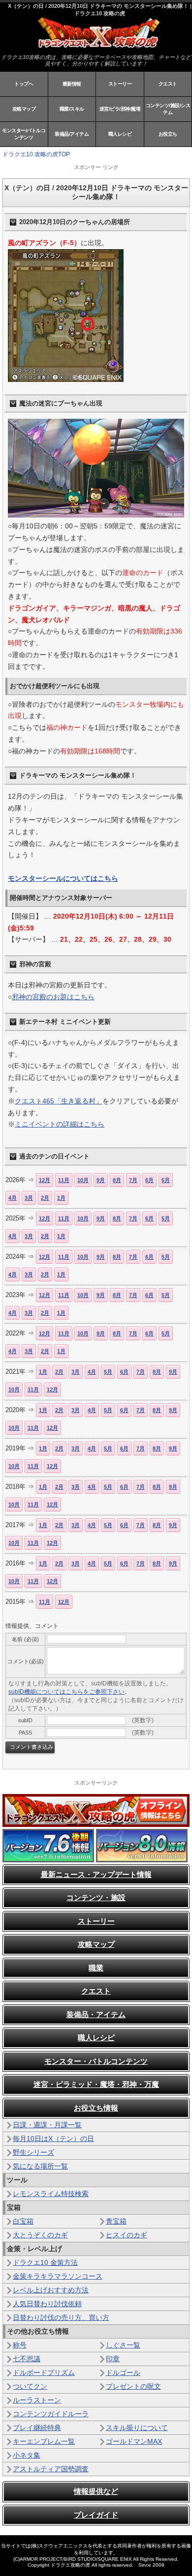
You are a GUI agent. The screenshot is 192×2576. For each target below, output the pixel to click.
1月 (61, 1198)
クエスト (168, 84)
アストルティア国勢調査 (51, 2469)
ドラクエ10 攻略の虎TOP (36, 154)
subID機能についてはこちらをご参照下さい (66, 1692)
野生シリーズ (33, 2152)
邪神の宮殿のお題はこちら (53, 997)
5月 (166, 1180)
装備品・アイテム (96, 2014)
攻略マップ (24, 109)
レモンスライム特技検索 (51, 2194)
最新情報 (72, 84)
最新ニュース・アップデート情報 (96, 1874)
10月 (83, 1180)
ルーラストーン (37, 2400)
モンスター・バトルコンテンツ (96, 2061)
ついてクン (30, 2386)
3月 (29, 1198)
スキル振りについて (137, 2428)
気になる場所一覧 (40, 2166)
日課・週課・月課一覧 (47, 2125)
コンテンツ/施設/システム (168, 109)
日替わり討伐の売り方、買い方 (61, 2317)
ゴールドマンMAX (134, 2441)
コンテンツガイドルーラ (51, 2414)
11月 (64, 1180)
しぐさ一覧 (123, 2345)
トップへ (24, 84)
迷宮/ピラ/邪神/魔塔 (120, 109)
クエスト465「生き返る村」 (59, 1101)
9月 (101, 1180)
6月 (149, 1180)
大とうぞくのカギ (40, 2235)
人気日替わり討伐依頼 (47, 2304)
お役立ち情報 (96, 2108)
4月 (13, 1198)
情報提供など (96, 2491)
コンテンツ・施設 (96, 1897)
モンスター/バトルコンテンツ (24, 134)
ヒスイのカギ (127, 2235)
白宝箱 (23, 2221)
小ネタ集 (27, 2455)
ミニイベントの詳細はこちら (60, 1124)
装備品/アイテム (72, 134)
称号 (20, 2345)
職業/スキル (72, 109)
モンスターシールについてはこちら (63, 878)
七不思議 (27, 2359)
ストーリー (120, 84)
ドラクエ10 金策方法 (45, 2262)
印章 (113, 2359)
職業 (96, 1968)
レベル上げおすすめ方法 (51, 2290)
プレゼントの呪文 (133, 2386)
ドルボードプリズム (44, 2373)
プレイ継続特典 (37, 2428)
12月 (45, 1180)
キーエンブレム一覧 (44, 2441)
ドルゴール (123, 2373)
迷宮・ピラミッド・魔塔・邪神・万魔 (96, 2084)
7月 (133, 1180)
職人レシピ (120, 134)
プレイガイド (96, 2515)
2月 (45, 1198)
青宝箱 (116, 2221)
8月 (117, 1180)
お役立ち (168, 134)
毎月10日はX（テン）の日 (53, 2139)
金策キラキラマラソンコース (58, 2276)
